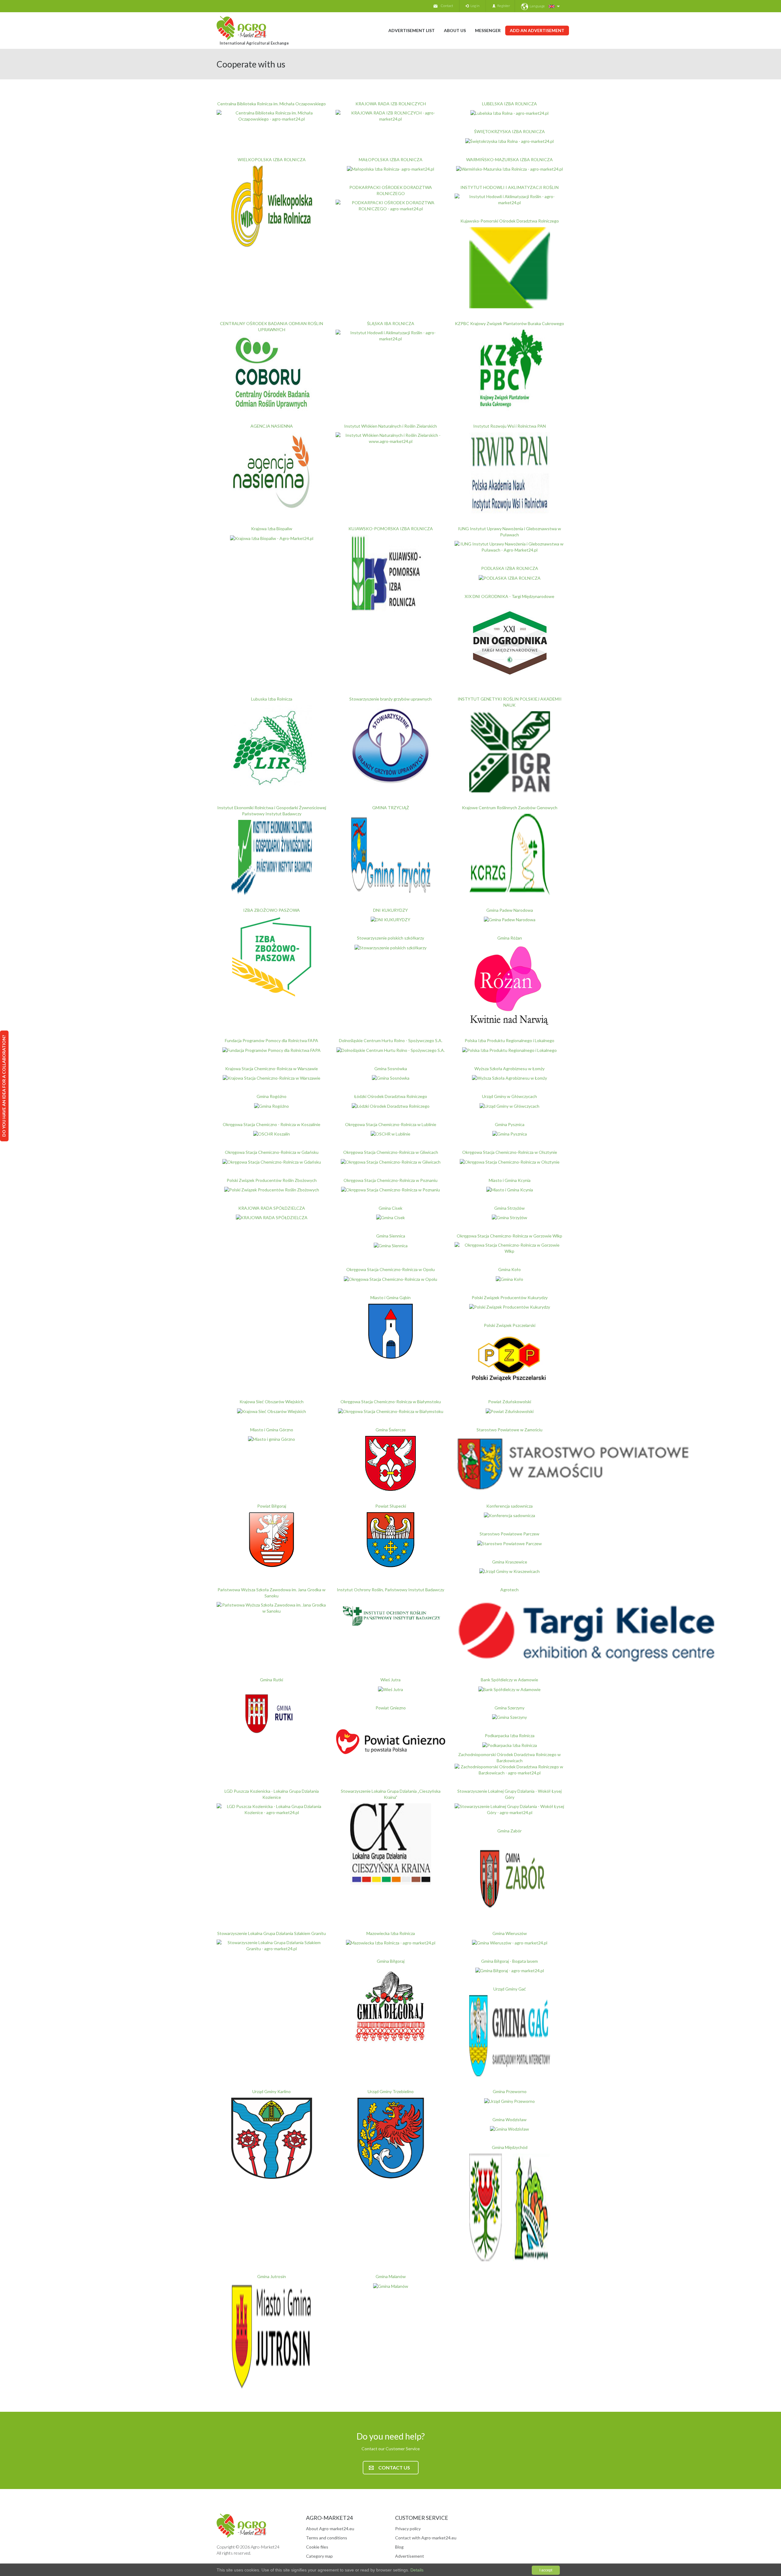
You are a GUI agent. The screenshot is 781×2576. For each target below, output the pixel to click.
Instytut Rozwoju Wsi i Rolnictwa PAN (509, 426)
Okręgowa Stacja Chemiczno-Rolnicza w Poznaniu (390, 1180)
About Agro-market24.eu (330, 2529)
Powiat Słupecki (391, 1506)
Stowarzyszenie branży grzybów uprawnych (390, 699)
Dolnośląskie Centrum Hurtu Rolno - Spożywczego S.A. (391, 1040)
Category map (319, 2556)
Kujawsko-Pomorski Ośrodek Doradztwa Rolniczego (510, 221)
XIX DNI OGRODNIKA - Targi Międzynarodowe (509, 596)
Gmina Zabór (509, 1831)
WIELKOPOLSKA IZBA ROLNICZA (272, 159)
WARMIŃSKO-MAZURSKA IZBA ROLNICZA (509, 159)
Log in (474, 6)
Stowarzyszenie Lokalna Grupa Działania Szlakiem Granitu (272, 1933)
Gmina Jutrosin (272, 2276)
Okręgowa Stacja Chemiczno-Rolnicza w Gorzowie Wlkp (509, 1236)
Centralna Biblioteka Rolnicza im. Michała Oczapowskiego (272, 104)
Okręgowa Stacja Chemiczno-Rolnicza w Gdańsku (272, 1152)
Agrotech (509, 1590)
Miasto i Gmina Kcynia (510, 1180)
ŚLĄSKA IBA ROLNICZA (391, 323)
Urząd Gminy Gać (510, 1989)
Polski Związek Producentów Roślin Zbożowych (272, 1180)
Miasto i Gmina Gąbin (390, 1297)
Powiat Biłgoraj (272, 1506)
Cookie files (317, 2547)
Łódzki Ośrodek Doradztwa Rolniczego (391, 1096)
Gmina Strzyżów (509, 1208)
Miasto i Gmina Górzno (272, 1430)
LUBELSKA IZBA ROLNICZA (509, 104)
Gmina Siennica (391, 1236)
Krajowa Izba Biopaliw (272, 529)
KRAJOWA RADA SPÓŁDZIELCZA (272, 1208)
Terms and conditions (327, 2538)
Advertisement (410, 2556)
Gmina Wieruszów (510, 1933)
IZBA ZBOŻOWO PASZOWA (272, 910)
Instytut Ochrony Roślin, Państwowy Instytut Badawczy (390, 1590)
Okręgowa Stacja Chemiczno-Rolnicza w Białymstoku (391, 1402)
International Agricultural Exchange (254, 43)
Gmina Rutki (272, 1680)
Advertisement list (412, 30)
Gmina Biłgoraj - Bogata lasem (509, 1961)
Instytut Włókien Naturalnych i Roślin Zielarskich (390, 426)
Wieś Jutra (390, 1680)
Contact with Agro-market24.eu (426, 2538)
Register (503, 6)
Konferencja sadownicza (509, 1506)
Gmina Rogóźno (272, 1096)
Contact (447, 6)
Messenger (488, 30)
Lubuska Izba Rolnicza (272, 699)
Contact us (394, 2467)
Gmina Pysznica (510, 1124)
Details (416, 2570)
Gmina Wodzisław (509, 2119)
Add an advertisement (537, 30)
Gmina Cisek (390, 1208)
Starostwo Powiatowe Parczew (509, 1534)
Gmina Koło (509, 1269)
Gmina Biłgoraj (391, 1961)
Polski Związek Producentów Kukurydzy (510, 1297)
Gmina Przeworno (510, 2091)
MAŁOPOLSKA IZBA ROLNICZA (391, 159)
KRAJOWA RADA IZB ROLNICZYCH (391, 104)
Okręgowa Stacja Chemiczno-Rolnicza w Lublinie (391, 1124)
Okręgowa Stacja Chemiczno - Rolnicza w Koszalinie (272, 1124)
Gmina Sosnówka (391, 1069)
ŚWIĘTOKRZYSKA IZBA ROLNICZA (509, 131)
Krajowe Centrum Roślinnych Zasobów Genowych (510, 808)
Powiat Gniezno (391, 1708)
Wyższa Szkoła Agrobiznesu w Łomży (509, 1069)
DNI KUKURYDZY (390, 910)
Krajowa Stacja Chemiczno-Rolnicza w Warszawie (272, 1069)
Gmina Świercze (391, 1430)
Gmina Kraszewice (510, 1562)
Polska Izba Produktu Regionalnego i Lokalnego (509, 1040)
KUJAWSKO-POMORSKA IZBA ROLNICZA (391, 529)
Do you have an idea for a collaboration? (4, 1086)
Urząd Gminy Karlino (272, 2091)
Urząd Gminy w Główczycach (509, 1096)
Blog (399, 2547)
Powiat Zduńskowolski (510, 1402)
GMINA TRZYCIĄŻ (391, 808)
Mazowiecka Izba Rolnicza (391, 1933)
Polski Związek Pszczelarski (510, 1325)
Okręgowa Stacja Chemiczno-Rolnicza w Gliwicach (391, 1152)
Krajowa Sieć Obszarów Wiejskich (272, 1402)
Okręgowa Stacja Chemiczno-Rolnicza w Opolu (390, 1269)
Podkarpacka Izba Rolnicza (510, 1735)
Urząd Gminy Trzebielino (391, 2091)
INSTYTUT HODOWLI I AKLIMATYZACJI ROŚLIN (509, 187)
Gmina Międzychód (510, 2147)
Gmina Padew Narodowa (510, 910)
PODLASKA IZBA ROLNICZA (510, 568)
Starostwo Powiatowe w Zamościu (509, 1430)
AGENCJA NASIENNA (272, 426)
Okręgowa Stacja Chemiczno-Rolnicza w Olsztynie (510, 1152)
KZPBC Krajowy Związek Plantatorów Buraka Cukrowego (509, 323)
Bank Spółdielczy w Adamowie (509, 1680)
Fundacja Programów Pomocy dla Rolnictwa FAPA (272, 1040)
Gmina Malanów (391, 2276)
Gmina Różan (510, 938)
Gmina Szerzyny (509, 1708)
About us (455, 30)
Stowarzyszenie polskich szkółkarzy (390, 938)
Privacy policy (408, 2529)
